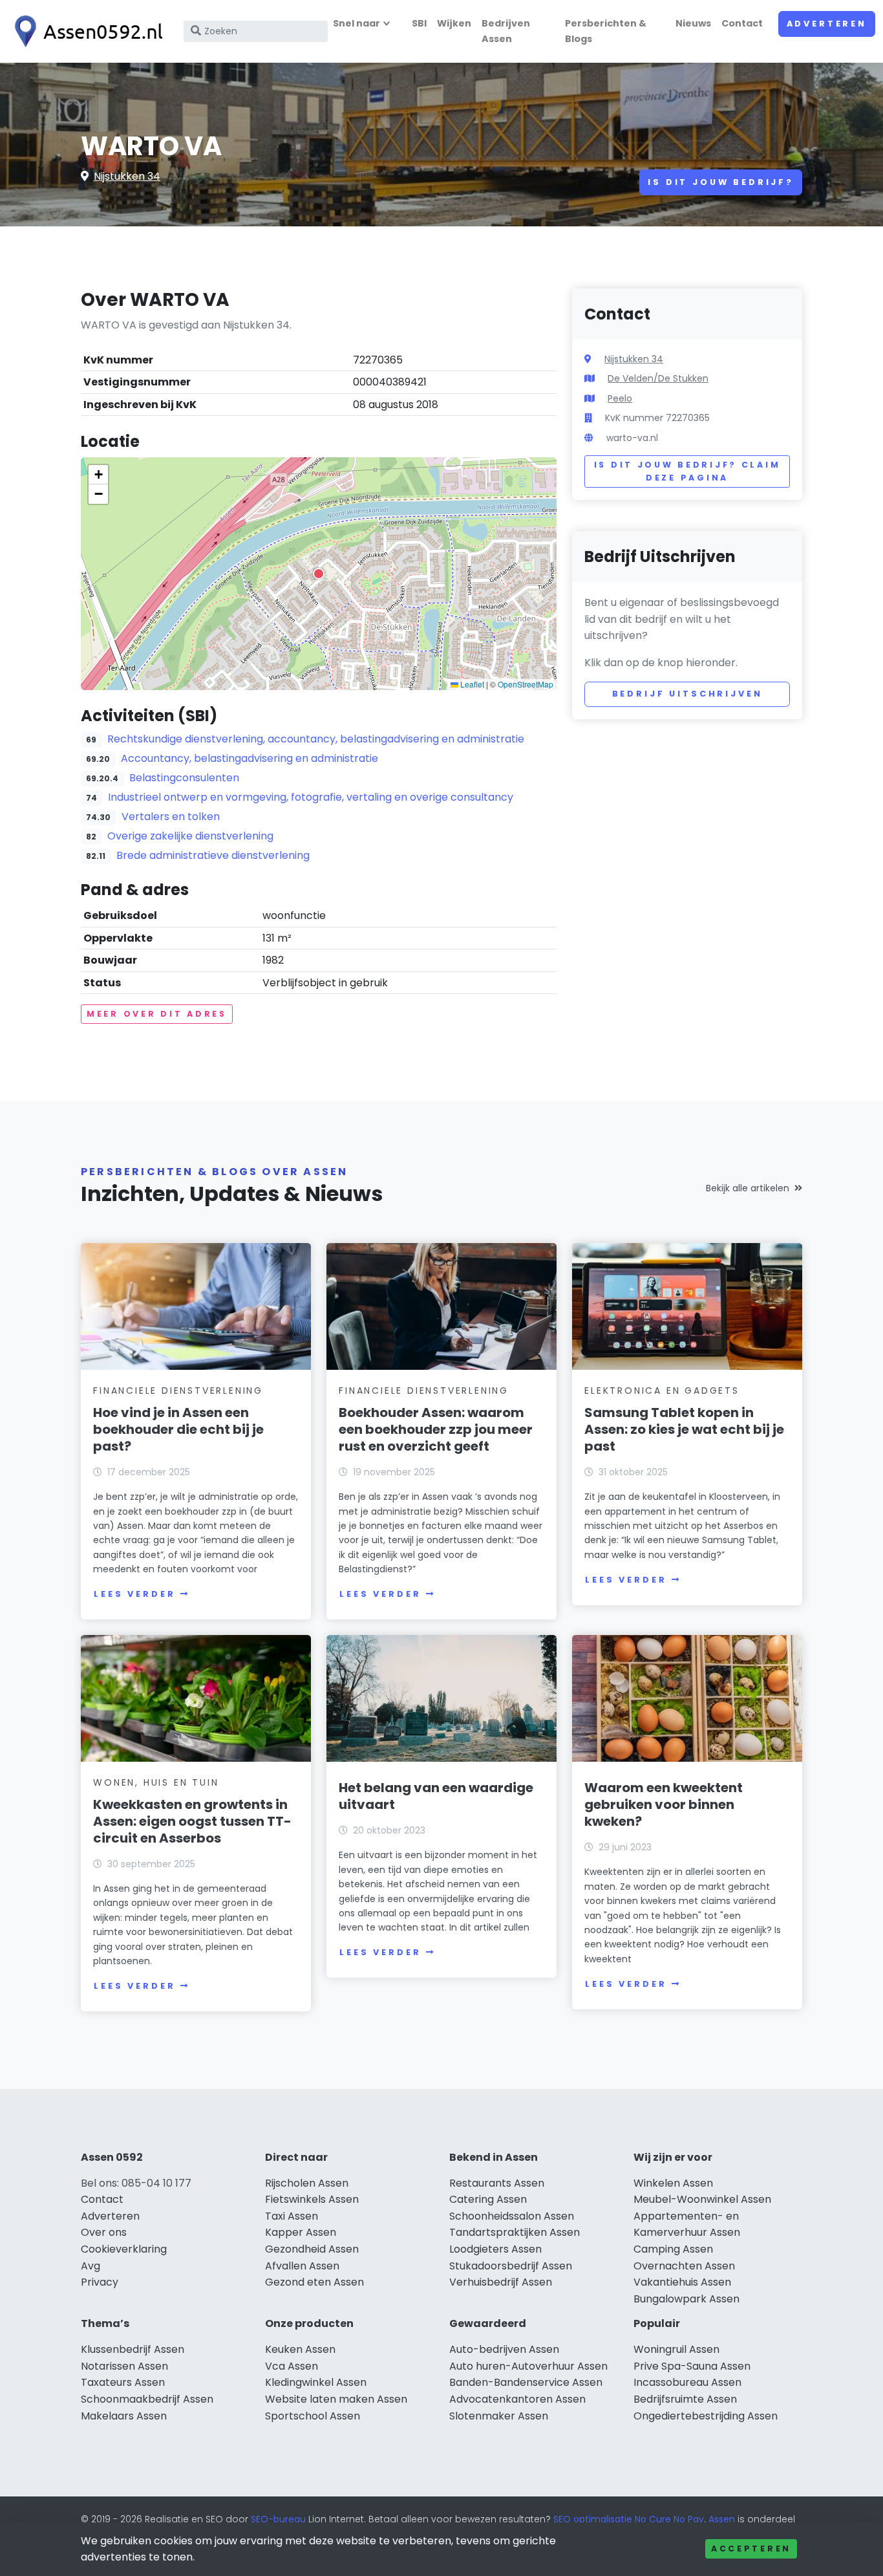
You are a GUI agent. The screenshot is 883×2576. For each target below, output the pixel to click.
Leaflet (471, 684)
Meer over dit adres (157, 1014)
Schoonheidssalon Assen (512, 2216)
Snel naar (356, 23)
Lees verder (134, 1594)
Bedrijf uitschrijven (687, 694)
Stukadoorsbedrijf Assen (511, 2266)
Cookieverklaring (124, 2249)
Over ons (104, 2232)
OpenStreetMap (526, 684)
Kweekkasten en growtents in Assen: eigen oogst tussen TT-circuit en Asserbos (192, 1821)
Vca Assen (292, 2366)
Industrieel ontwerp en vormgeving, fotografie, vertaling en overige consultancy (311, 797)
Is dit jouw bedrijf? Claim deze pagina (687, 471)
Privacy (100, 2282)
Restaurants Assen (497, 2183)
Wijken (454, 23)
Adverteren (827, 24)
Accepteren (751, 2549)
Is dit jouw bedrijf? (721, 182)
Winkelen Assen (673, 2183)
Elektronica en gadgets (662, 1391)
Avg (90, 2266)
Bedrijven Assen (506, 31)
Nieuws (693, 23)
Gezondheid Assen (312, 2249)
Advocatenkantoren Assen (517, 2399)
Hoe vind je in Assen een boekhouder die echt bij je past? (178, 1429)
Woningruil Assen (676, 2349)
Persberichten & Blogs (606, 31)
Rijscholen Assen (307, 2183)
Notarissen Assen (124, 2366)
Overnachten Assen (684, 2266)
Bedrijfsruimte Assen (685, 2399)
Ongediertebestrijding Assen (706, 2416)
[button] (319, 574)
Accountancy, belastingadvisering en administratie (250, 758)
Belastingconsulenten (184, 778)
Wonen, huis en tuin (156, 1782)
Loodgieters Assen (495, 2249)
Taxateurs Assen (123, 2382)
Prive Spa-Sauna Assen (692, 2366)
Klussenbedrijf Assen (133, 2349)
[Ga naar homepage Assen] (85, 31)
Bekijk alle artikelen (748, 1188)
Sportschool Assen (313, 2416)
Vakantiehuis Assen (682, 2282)
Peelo (620, 398)
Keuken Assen (300, 2349)
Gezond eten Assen (314, 2282)
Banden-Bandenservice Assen (526, 2382)
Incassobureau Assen (687, 2382)
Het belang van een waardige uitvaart (436, 1796)
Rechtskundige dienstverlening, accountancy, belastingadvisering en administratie (316, 739)
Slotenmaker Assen (499, 2416)
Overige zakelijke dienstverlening (190, 836)
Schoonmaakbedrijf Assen (147, 2399)
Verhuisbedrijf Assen (501, 2282)
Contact (742, 23)
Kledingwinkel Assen (316, 2382)
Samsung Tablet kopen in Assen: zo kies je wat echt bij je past (684, 1429)
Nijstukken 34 (127, 176)
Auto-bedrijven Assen (504, 2349)
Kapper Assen (301, 2232)
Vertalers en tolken (171, 817)
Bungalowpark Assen (686, 2299)
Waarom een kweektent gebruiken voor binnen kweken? (664, 1804)
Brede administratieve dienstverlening (213, 855)
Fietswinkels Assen (312, 2199)
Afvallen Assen (302, 2266)
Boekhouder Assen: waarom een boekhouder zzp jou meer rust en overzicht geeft (436, 1429)
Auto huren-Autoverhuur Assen (528, 2366)
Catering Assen (488, 2199)
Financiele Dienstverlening (178, 1391)
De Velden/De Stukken (658, 378)
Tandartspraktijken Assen (515, 2232)
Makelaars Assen (124, 2416)
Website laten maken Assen (336, 2399)
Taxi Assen (292, 2216)
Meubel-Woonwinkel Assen (702, 2199)
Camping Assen (673, 2249)
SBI (419, 23)
